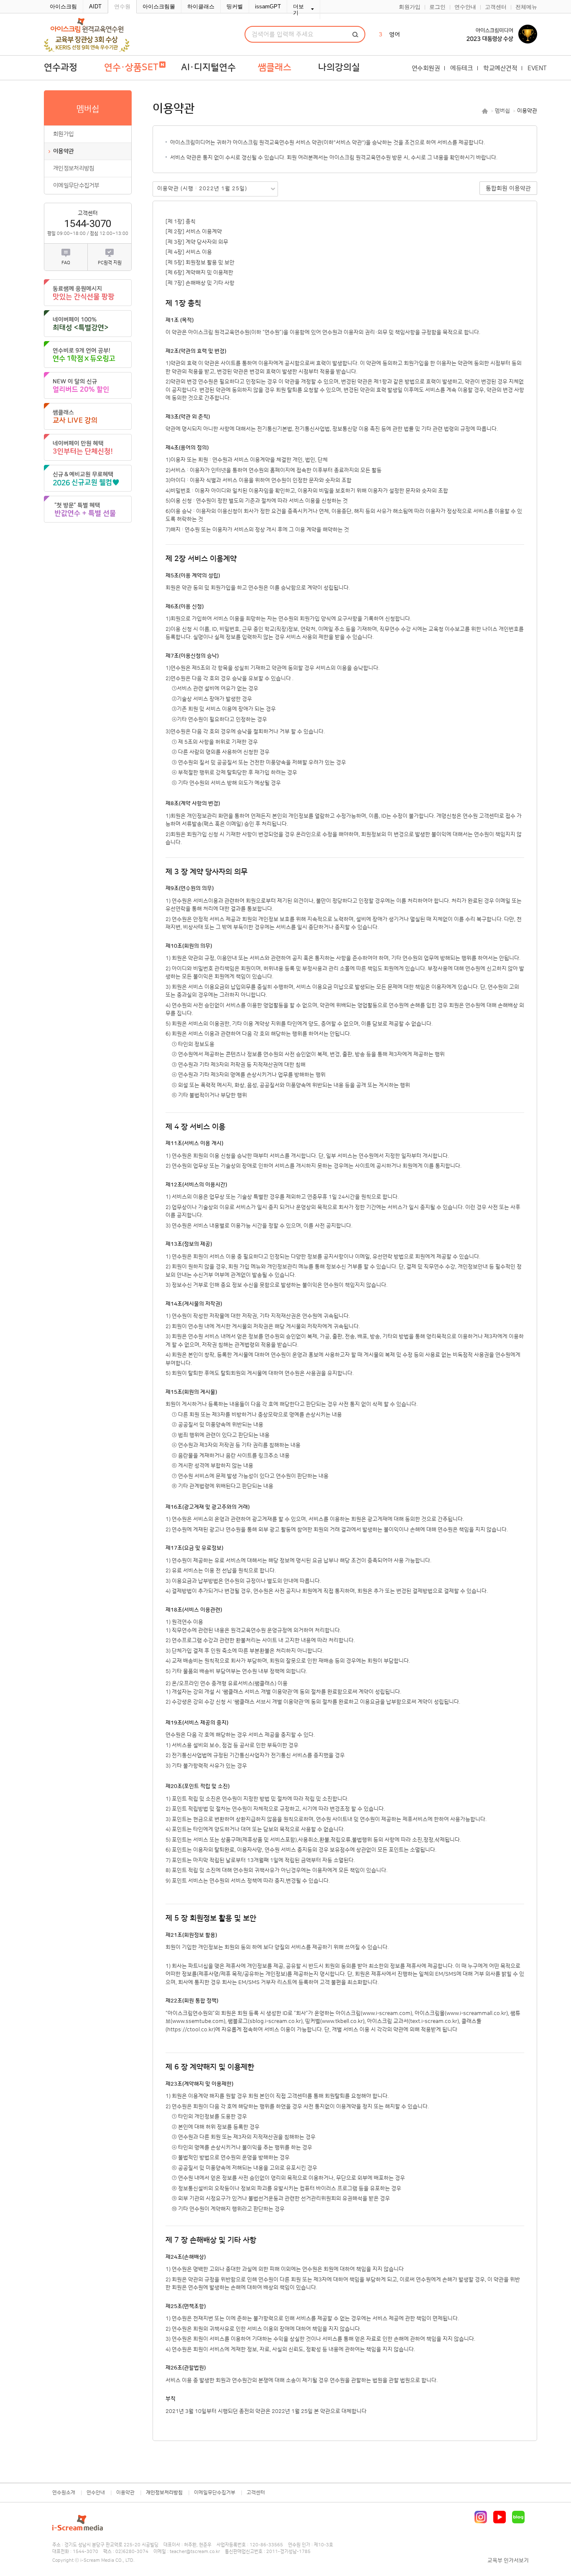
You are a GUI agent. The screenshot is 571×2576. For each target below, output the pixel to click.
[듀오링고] (88, 355)
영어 (395, 35)
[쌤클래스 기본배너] (88, 416)
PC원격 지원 (110, 263)
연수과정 (61, 68)
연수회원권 (426, 68)
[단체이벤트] (88, 447)
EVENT (537, 68)
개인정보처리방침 (74, 168)
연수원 (122, 6)
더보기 (298, 10)
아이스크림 (63, 6)
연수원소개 (64, 2493)
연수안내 (465, 7)
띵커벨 (235, 6)
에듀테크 (461, 68)
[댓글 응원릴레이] (88, 293)
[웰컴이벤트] (88, 509)
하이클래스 (201, 6)
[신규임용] (88, 478)
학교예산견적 (500, 68)
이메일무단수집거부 (76, 186)
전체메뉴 (526, 7)
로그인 (437, 7)
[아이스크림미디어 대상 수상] (495, 34)
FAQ (66, 263)
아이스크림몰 (159, 6)
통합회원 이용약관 (508, 189)
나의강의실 (339, 68)
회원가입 (410, 7)
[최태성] (88, 324)
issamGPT (268, 6)
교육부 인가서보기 (508, 2561)
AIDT (95, 6)
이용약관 (63, 151)
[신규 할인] (88, 385)
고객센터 (496, 7)
